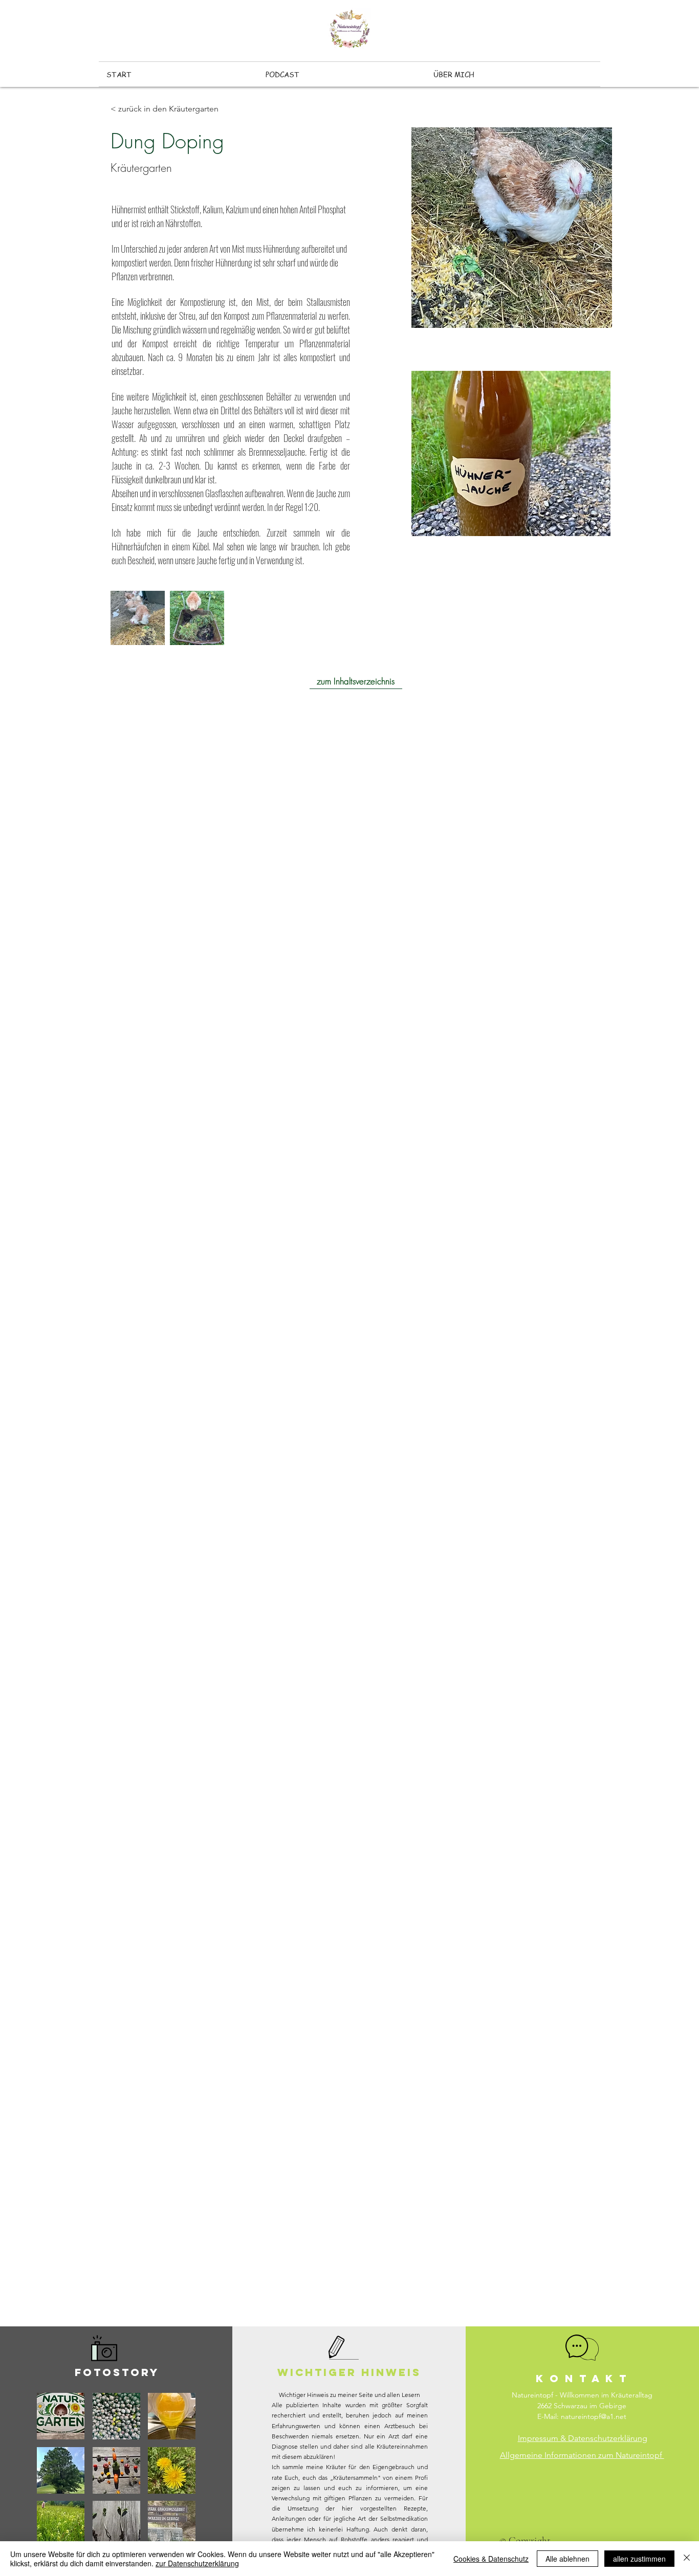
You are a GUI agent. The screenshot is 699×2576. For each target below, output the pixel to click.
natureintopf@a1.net (594, 2416)
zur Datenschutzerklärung (197, 2563)
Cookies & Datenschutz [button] (491, 2559)
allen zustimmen (639, 2559)
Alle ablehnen (567, 2559)
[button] (61, 2416)
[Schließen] (687, 2559)
